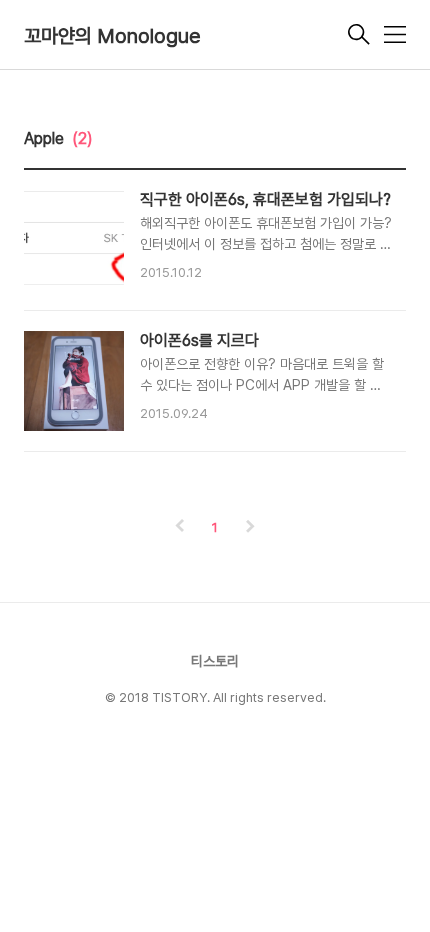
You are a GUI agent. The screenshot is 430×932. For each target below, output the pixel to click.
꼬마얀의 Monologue (112, 36)
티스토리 (215, 661)
